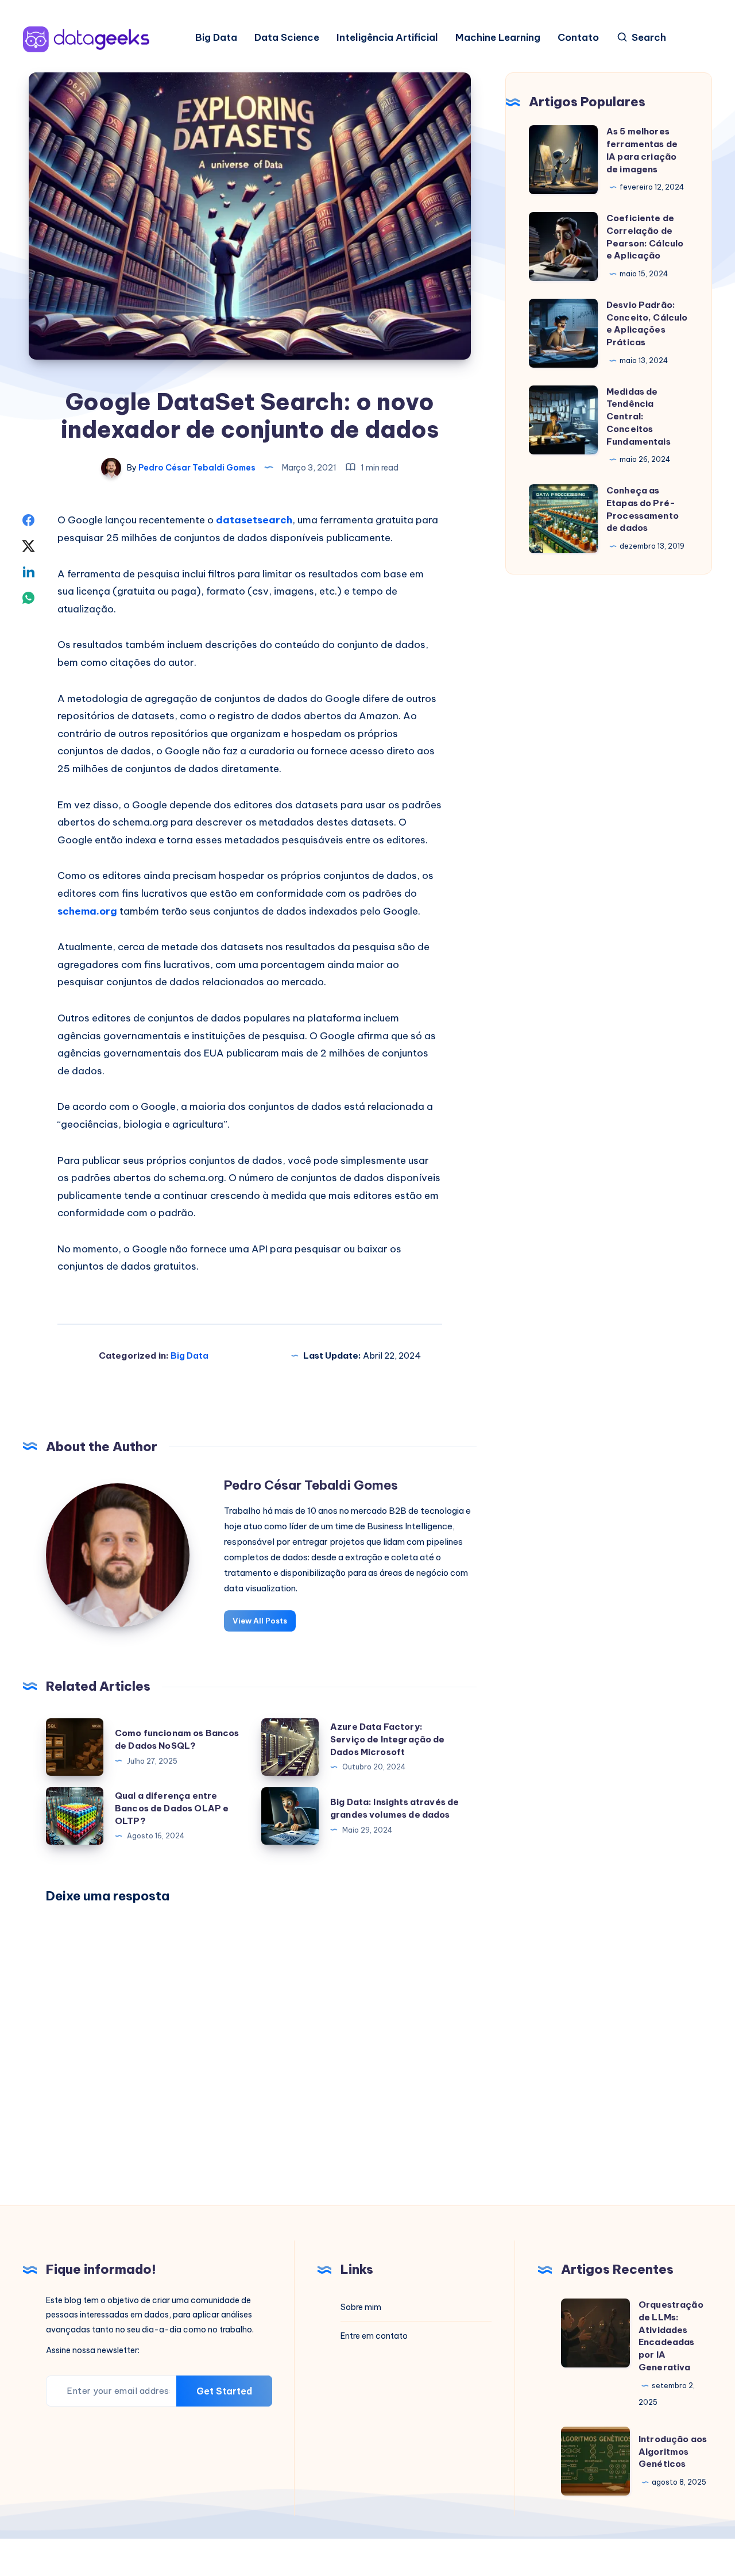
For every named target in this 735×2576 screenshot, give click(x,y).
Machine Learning (498, 38)
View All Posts (260, 1621)
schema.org (87, 911)
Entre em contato (374, 2336)
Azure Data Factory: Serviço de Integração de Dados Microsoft (388, 1739)
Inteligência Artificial (387, 38)
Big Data (216, 38)
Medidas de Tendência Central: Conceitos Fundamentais (639, 417)
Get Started (224, 2391)
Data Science (287, 38)
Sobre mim (361, 2307)
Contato (578, 38)
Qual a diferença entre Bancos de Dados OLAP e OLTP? (172, 1808)
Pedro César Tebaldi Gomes (311, 1485)
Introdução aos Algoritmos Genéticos (673, 2452)
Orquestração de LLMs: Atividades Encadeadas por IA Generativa (671, 2336)
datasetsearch (254, 520)
